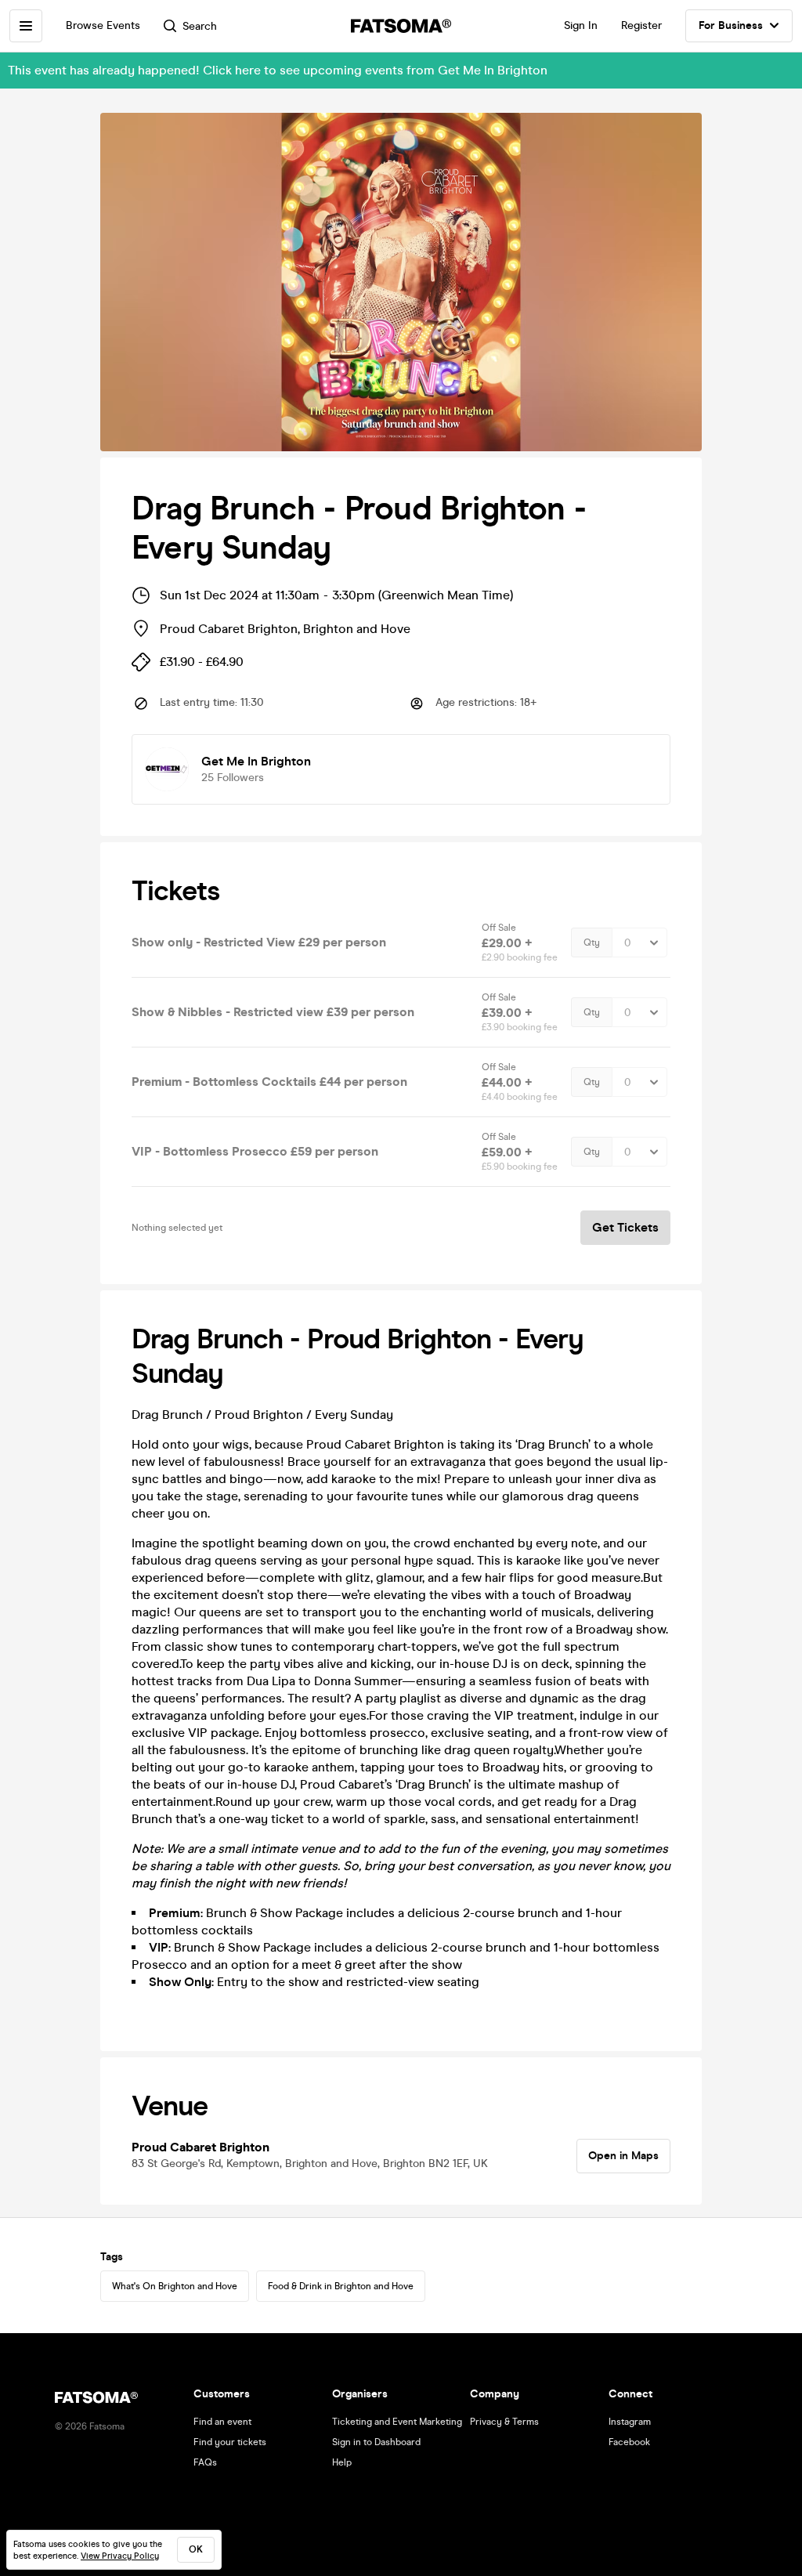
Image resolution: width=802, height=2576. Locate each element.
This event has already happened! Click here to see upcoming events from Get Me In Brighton (278, 70)
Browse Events (103, 25)
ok (196, 2549)
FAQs (205, 2462)
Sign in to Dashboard (376, 2442)
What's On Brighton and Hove (175, 2286)
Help (342, 2462)
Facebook (629, 2442)
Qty (592, 942)
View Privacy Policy (120, 2556)
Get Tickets (625, 1227)
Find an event (222, 2422)
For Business (731, 25)
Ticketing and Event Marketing (397, 2422)
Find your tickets (230, 2442)
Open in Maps (623, 2156)
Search (200, 26)
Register (641, 25)
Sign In (581, 25)
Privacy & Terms (504, 2422)
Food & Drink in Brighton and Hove (341, 2286)
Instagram (630, 2422)
